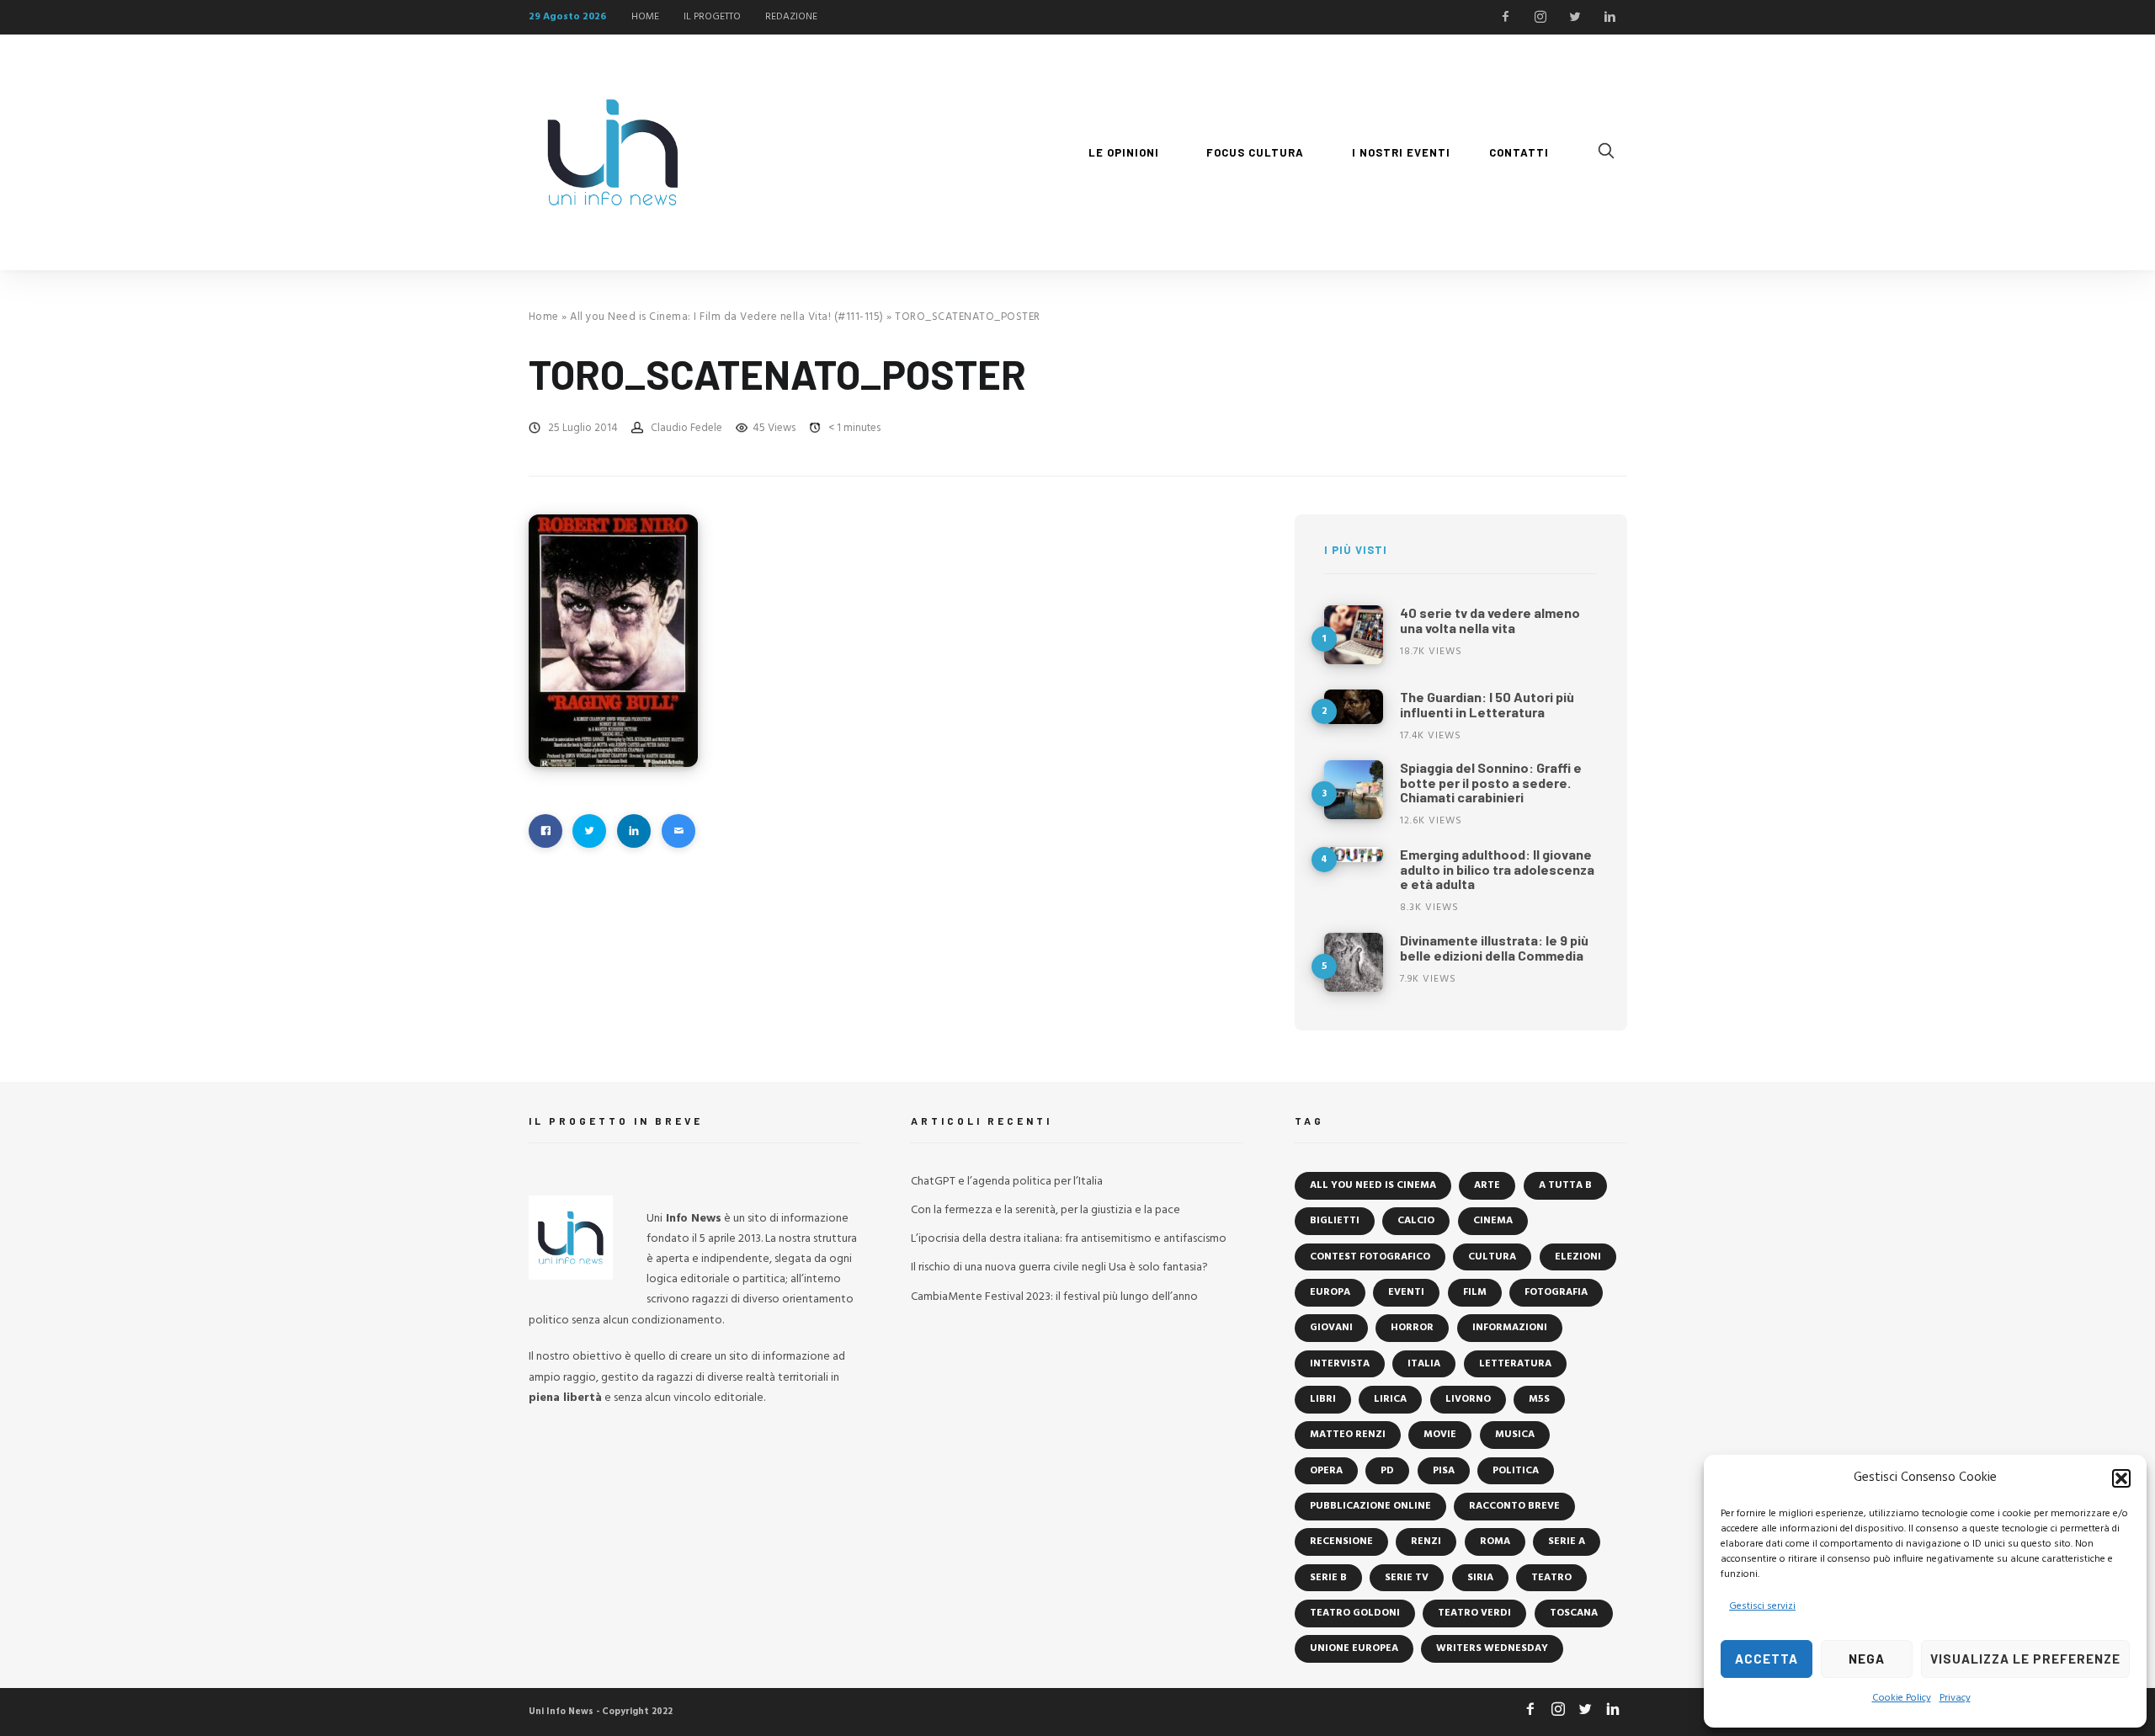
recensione (1341, 1542)
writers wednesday (1492, 1648)
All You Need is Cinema (1373, 1185)
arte (1487, 1185)
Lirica (1390, 1399)
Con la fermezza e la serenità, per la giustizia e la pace (1046, 1210)
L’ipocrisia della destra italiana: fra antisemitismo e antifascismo (1069, 1239)
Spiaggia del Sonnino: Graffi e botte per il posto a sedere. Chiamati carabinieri (1491, 782)
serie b (1328, 1578)
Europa (1330, 1292)
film (1475, 1292)
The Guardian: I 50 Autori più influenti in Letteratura (1487, 704)
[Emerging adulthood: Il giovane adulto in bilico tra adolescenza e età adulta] (1354, 855)
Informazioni (1510, 1328)
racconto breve (1514, 1506)
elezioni (1578, 1257)
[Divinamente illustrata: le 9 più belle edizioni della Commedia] (1354, 962)
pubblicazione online (1370, 1506)
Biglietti (1335, 1221)
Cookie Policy (1902, 1698)
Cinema (1493, 1221)
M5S (1539, 1399)
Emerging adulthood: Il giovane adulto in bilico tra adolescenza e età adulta (1497, 869)
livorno (1468, 1399)
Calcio (1416, 1221)
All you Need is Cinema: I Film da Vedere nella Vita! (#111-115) (727, 317)
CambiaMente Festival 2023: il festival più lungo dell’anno (1054, 1297)
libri (1323, 1399)
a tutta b (1565, 1185)
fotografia (1556, 1292)
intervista (1340, 1364)
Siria (1480, 1578)
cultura (1492, 1257)
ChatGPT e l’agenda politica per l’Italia (1007, 1182)
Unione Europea (1354, 1648)
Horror (1412, 1328)
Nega (1867, 1659)
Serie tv (1407, 1578)
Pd (1387, 1471)
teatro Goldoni (1355, 1613)
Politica (1516, 1471)
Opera (1326, 1471)
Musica (1515, 1435)
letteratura (1515, 1364)
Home (544, 317)
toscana (1574, 1613)
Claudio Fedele (686, 428)
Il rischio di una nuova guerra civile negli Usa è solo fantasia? (1059, 1267)
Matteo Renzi (1348, 1435)
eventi (1406, 1292)
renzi (1426, 1542)
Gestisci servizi (1762, 1606)
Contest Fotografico (1370, 1257)
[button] (2121, 1478)
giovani (1331, 1328)
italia (1424, 1364)
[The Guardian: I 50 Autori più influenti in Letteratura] (1354, 707)
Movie (1440, 1435)
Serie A (1567, 1542)
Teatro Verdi (1474, 1613)
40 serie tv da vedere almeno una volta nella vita (1490, 620)
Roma (1495, 1542)
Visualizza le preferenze (2025, 1659)
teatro (1551, 1578)
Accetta (1767, 1659)
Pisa (1444, 1471)
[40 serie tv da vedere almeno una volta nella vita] (1354, 635)
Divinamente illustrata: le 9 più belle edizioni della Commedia (1494, 948)
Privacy (1955, 1698)
